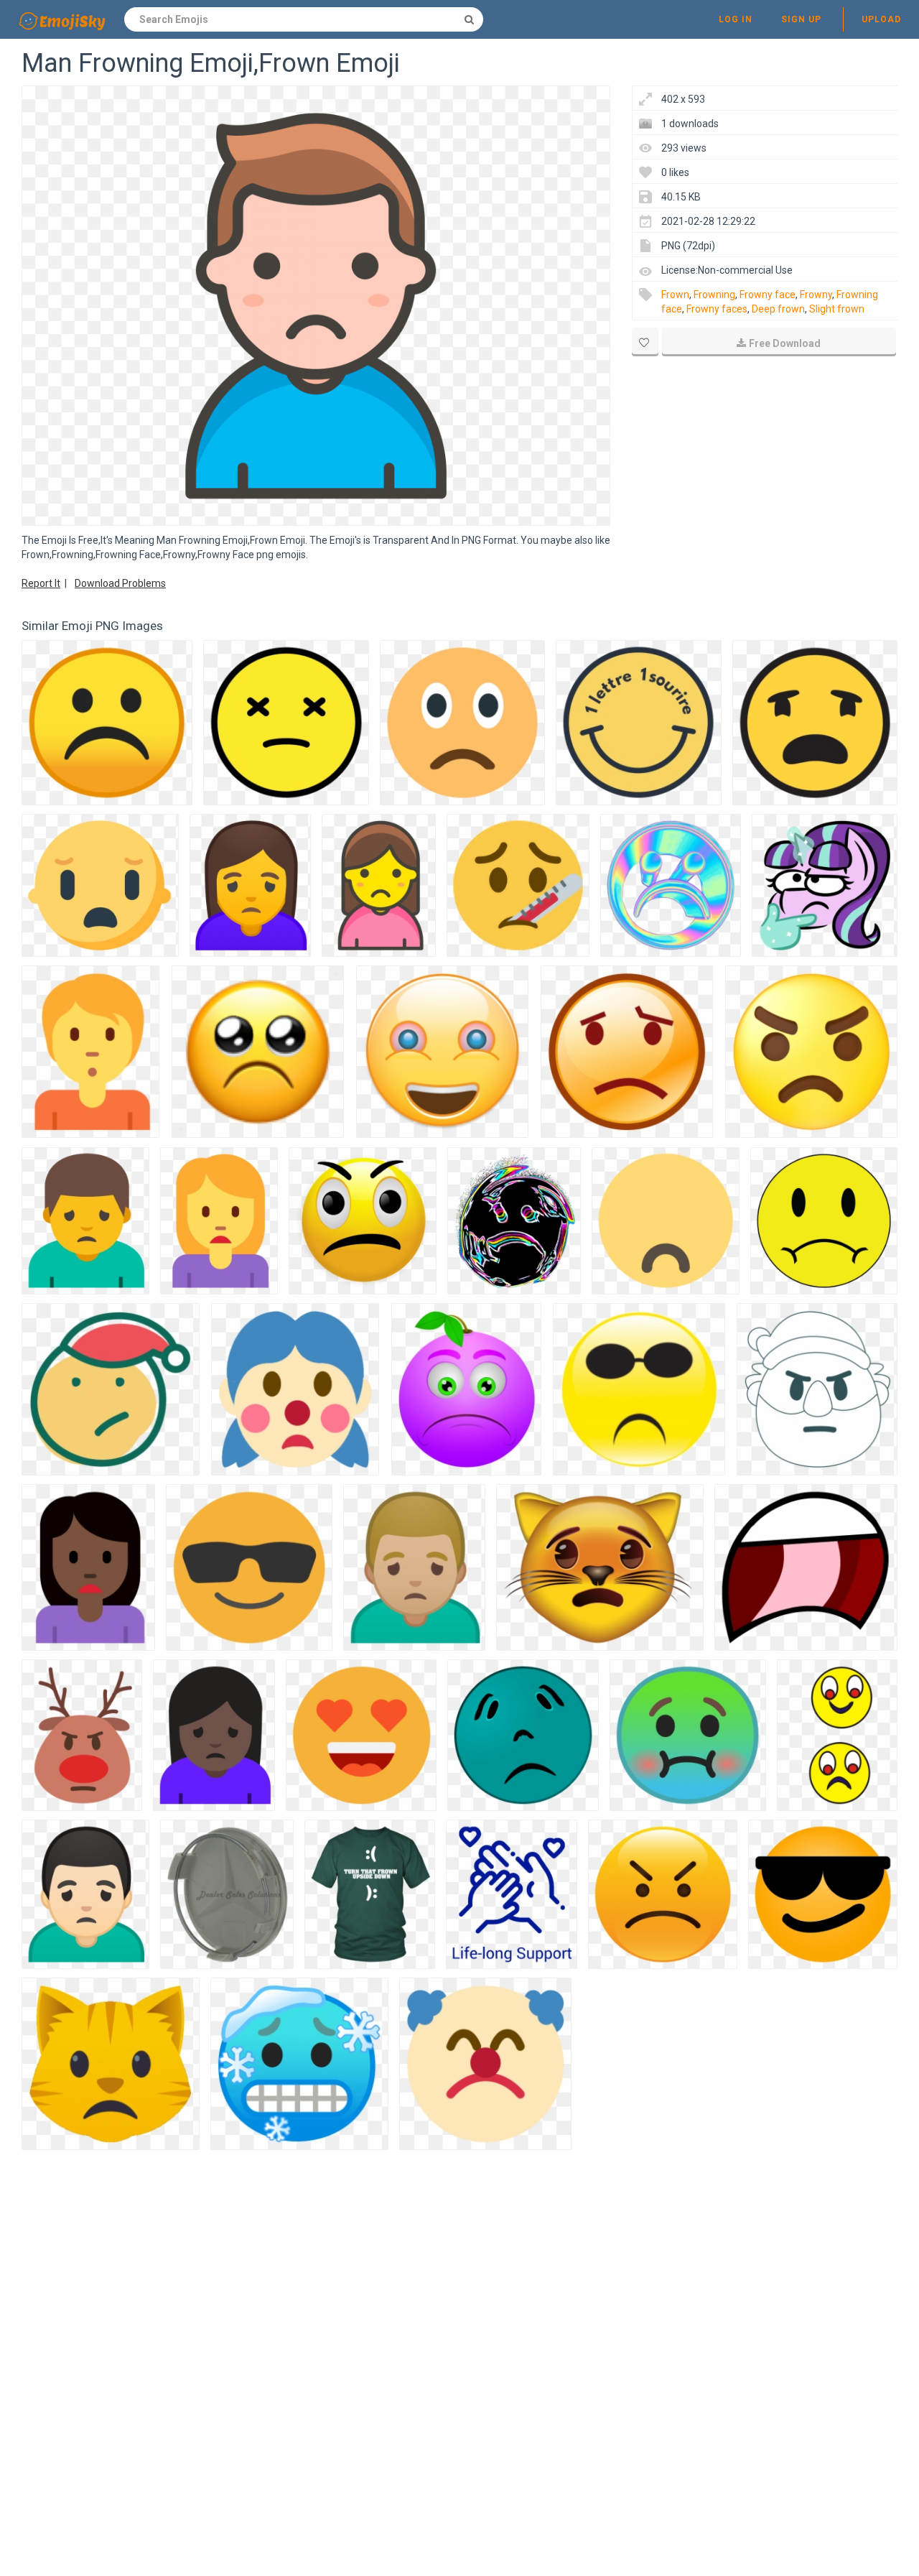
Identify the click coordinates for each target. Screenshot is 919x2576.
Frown (675, 295)
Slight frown (837, 309)
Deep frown (778, 309)
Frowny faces (717, 309)
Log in (736, 19)
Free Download (785, 343)
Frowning (714, 295)
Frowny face (768, 295)
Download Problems (120, 583)
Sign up (801, 19)
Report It (41, 583)
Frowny (816, 295)
